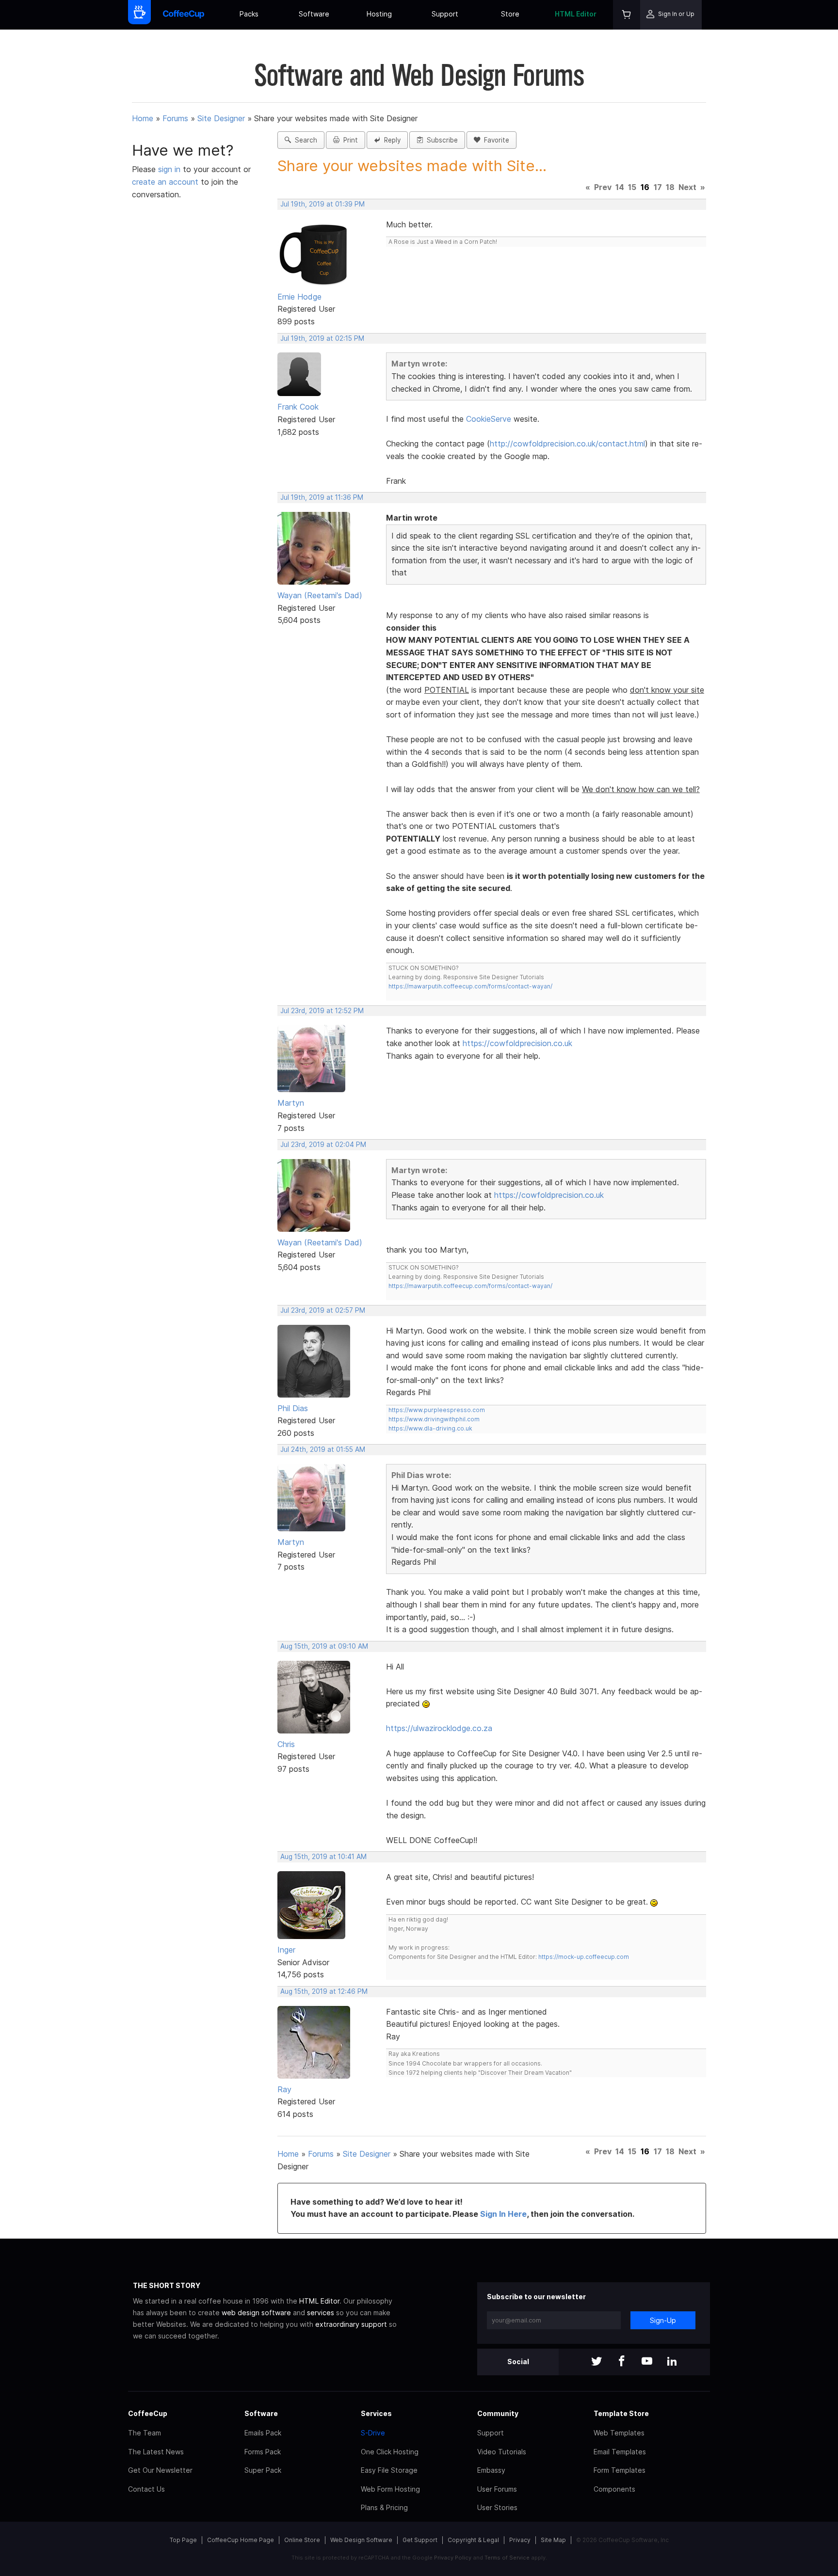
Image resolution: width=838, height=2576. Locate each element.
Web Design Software (361, 2540)
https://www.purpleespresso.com (437, 1410)
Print (349, 140)
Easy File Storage (389, 2470)
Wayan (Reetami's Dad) (320, 595)
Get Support (420, 2540)
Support (445, 14)
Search (304, 140)
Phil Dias (293, 1408)
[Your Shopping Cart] (627, 15)
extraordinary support (351, 2324)
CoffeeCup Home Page (241, 2540)
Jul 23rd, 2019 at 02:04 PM (323, 1145)
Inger (286, 1950)
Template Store (621, 2413)
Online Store (302, 2540)
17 (658, 187)
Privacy (520, 2540)
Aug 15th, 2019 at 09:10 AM (324, 1646)
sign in (170, 169)
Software (314, 14)
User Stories (497, 2507)
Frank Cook (298, 407)
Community (498, 2413)
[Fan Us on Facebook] (622, 2362)
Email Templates (620, 2452)
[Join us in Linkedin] (672, 2362)
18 (670, 187)
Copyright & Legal (473, 2540)
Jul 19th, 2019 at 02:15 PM (322, 338)
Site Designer (221, 118)
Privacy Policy (453, 2558)
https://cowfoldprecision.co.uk (517, 1043)
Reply (390, 140)
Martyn (291, 1103)
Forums (175, 118)
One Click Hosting (390, 2452)
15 (632, 187)
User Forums (497, 2489)
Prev (603, 187)
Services (376, 2413)
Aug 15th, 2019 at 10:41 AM (323, 1857)
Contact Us (146, 2489)
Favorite (495, 140)
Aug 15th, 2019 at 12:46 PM (324, 1991)
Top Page (183, 2540)
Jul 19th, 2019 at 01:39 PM (322, 204)
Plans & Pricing (384, 2507)
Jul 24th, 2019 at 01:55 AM (323, 1449)
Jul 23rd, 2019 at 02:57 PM (323, 1310)
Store (510, 14)
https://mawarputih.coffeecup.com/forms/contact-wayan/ (470, 986)
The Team (145, 2433)
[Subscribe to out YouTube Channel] (647, 2362)
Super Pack (263, 2470)
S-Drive (373, 2433)
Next (687, 187)
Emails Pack (263, 2433)
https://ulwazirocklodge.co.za (439, 1728)
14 (620, 187)
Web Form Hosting (390, 2489)
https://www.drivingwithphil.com (434, 1419)
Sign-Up (663, 2320)
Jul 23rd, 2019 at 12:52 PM (322, 1011)
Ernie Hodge (299, 297)
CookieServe (489, 419)
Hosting (379, 14)
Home (143, 118)
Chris (286, 1744)
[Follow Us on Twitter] (596, 2362)
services (321, 2313)
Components (614, 2489)
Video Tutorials (502, 2452)
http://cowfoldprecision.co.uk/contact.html (567, 444)
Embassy (491, 2470)
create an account (165, 182)
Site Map (553, 2540)
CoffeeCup (148, 2413)
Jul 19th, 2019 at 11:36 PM (322, 497)
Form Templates (620, 2470)
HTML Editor (576, 14)
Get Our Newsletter (160, 2470)
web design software (256, 2313)
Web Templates (619, 2433)
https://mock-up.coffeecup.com (584, 1957)
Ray (284, 2089)
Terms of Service (507, 2558)
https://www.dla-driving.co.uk (430, 1428)
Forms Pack (263, 2452)
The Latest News (156, 2452)
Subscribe (440, 140)
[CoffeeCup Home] (184, 15)
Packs (249, 14)
